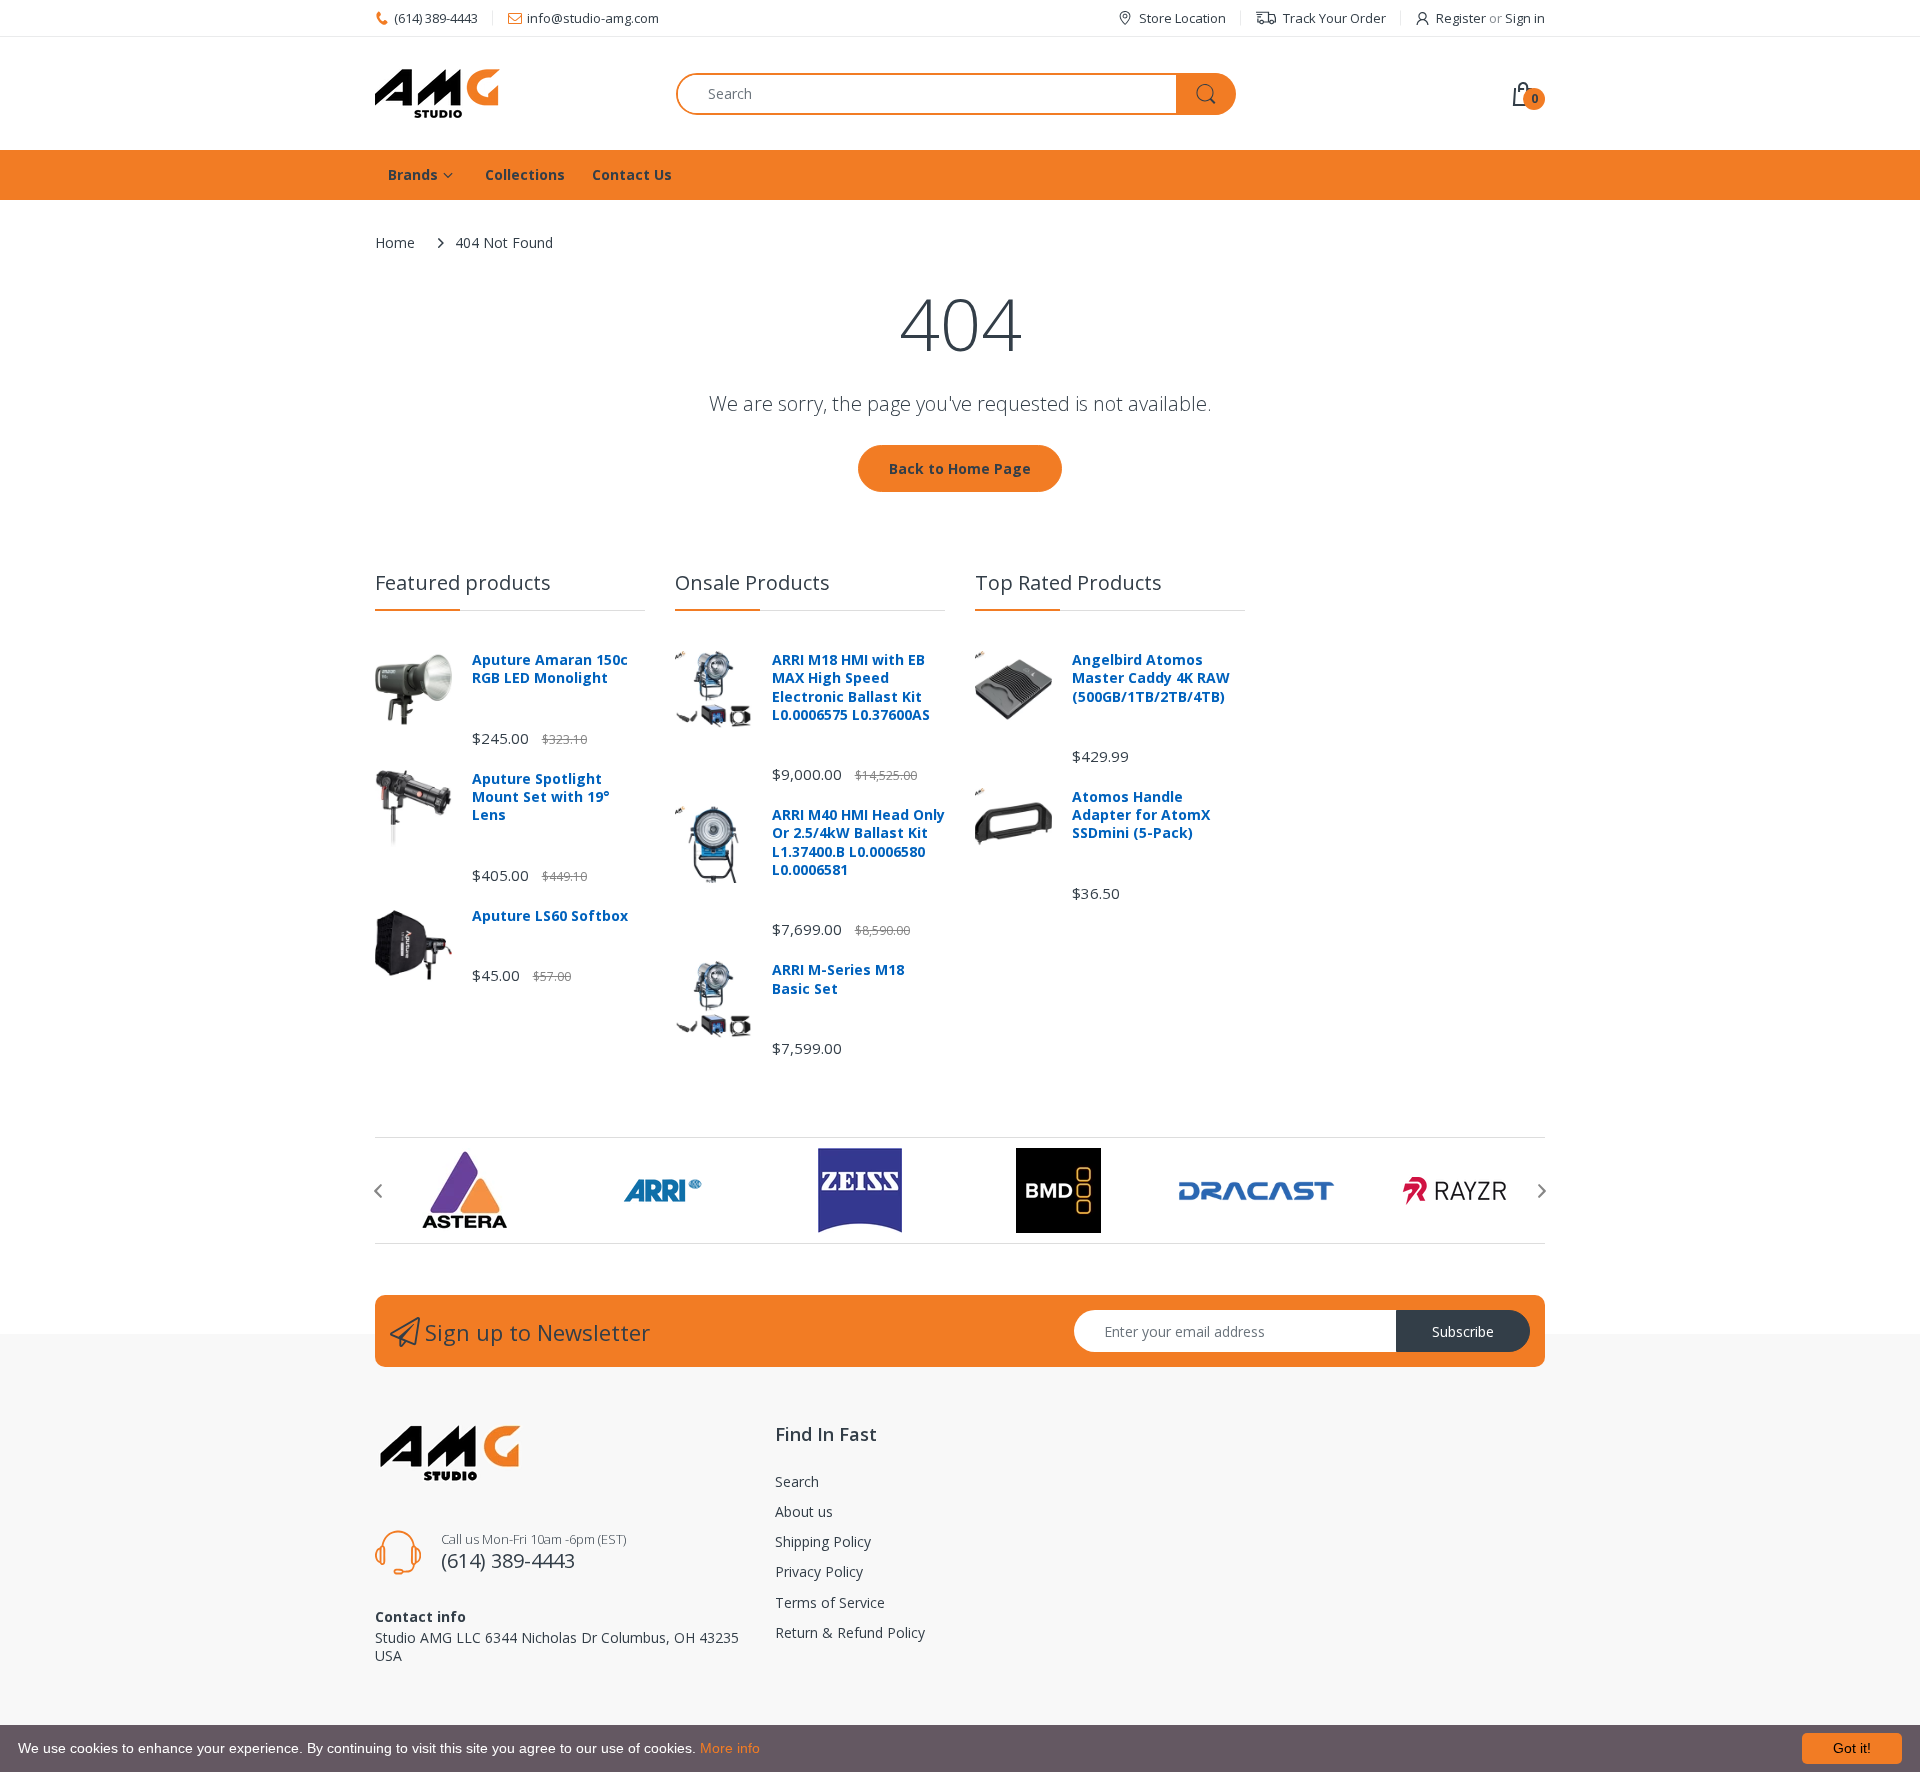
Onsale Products (752, 582)
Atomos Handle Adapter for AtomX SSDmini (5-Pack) (1141, 815)
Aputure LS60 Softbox (550, 916)
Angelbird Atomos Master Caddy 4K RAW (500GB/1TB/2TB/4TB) (1151, 678)
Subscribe (1463, 1331)
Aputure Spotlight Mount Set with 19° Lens (541, 797)
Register (1461, 18)
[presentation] (378, 1191)
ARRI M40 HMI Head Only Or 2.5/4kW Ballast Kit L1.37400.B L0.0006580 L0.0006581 (858, 842)
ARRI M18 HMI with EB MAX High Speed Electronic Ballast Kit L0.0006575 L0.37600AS (851, 687)
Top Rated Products (1068, 582)
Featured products (463, 582)
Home (395, 242)
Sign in (1525, 18)
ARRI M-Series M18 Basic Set (838, 979)
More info (730, 1748)
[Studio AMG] (510, 93)
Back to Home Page (960, 468)
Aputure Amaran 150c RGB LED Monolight (550, 669)
